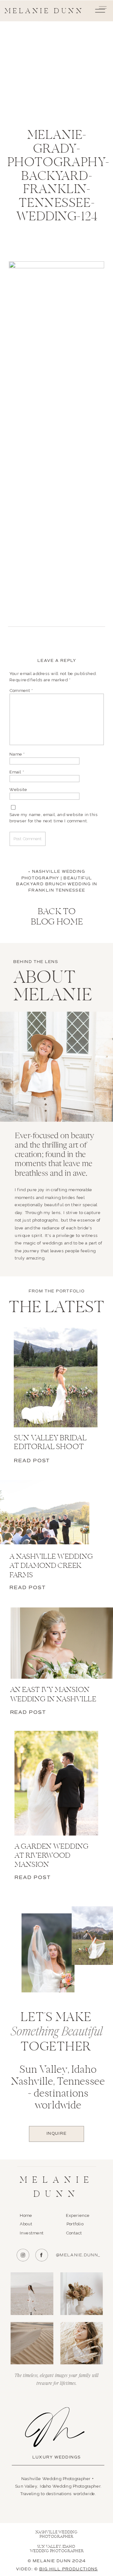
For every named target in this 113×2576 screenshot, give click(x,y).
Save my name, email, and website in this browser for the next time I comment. (54, 817)
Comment (21, 690)
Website (18, 789)
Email (17, 772)
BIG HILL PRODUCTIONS (69, 2569)
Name (17, 754)
